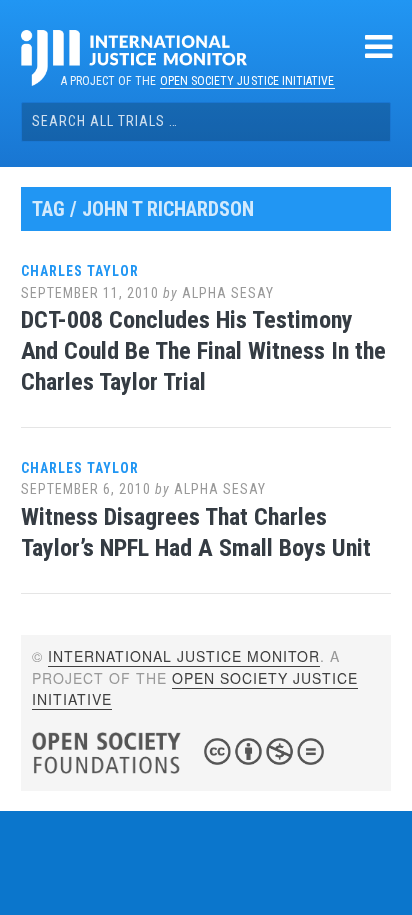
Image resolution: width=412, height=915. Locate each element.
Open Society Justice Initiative (247, 81)
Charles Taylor (80, 271)
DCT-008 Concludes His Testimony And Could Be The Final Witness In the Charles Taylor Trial (203, 351)
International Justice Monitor (184, 656)
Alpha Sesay (228, 293)
